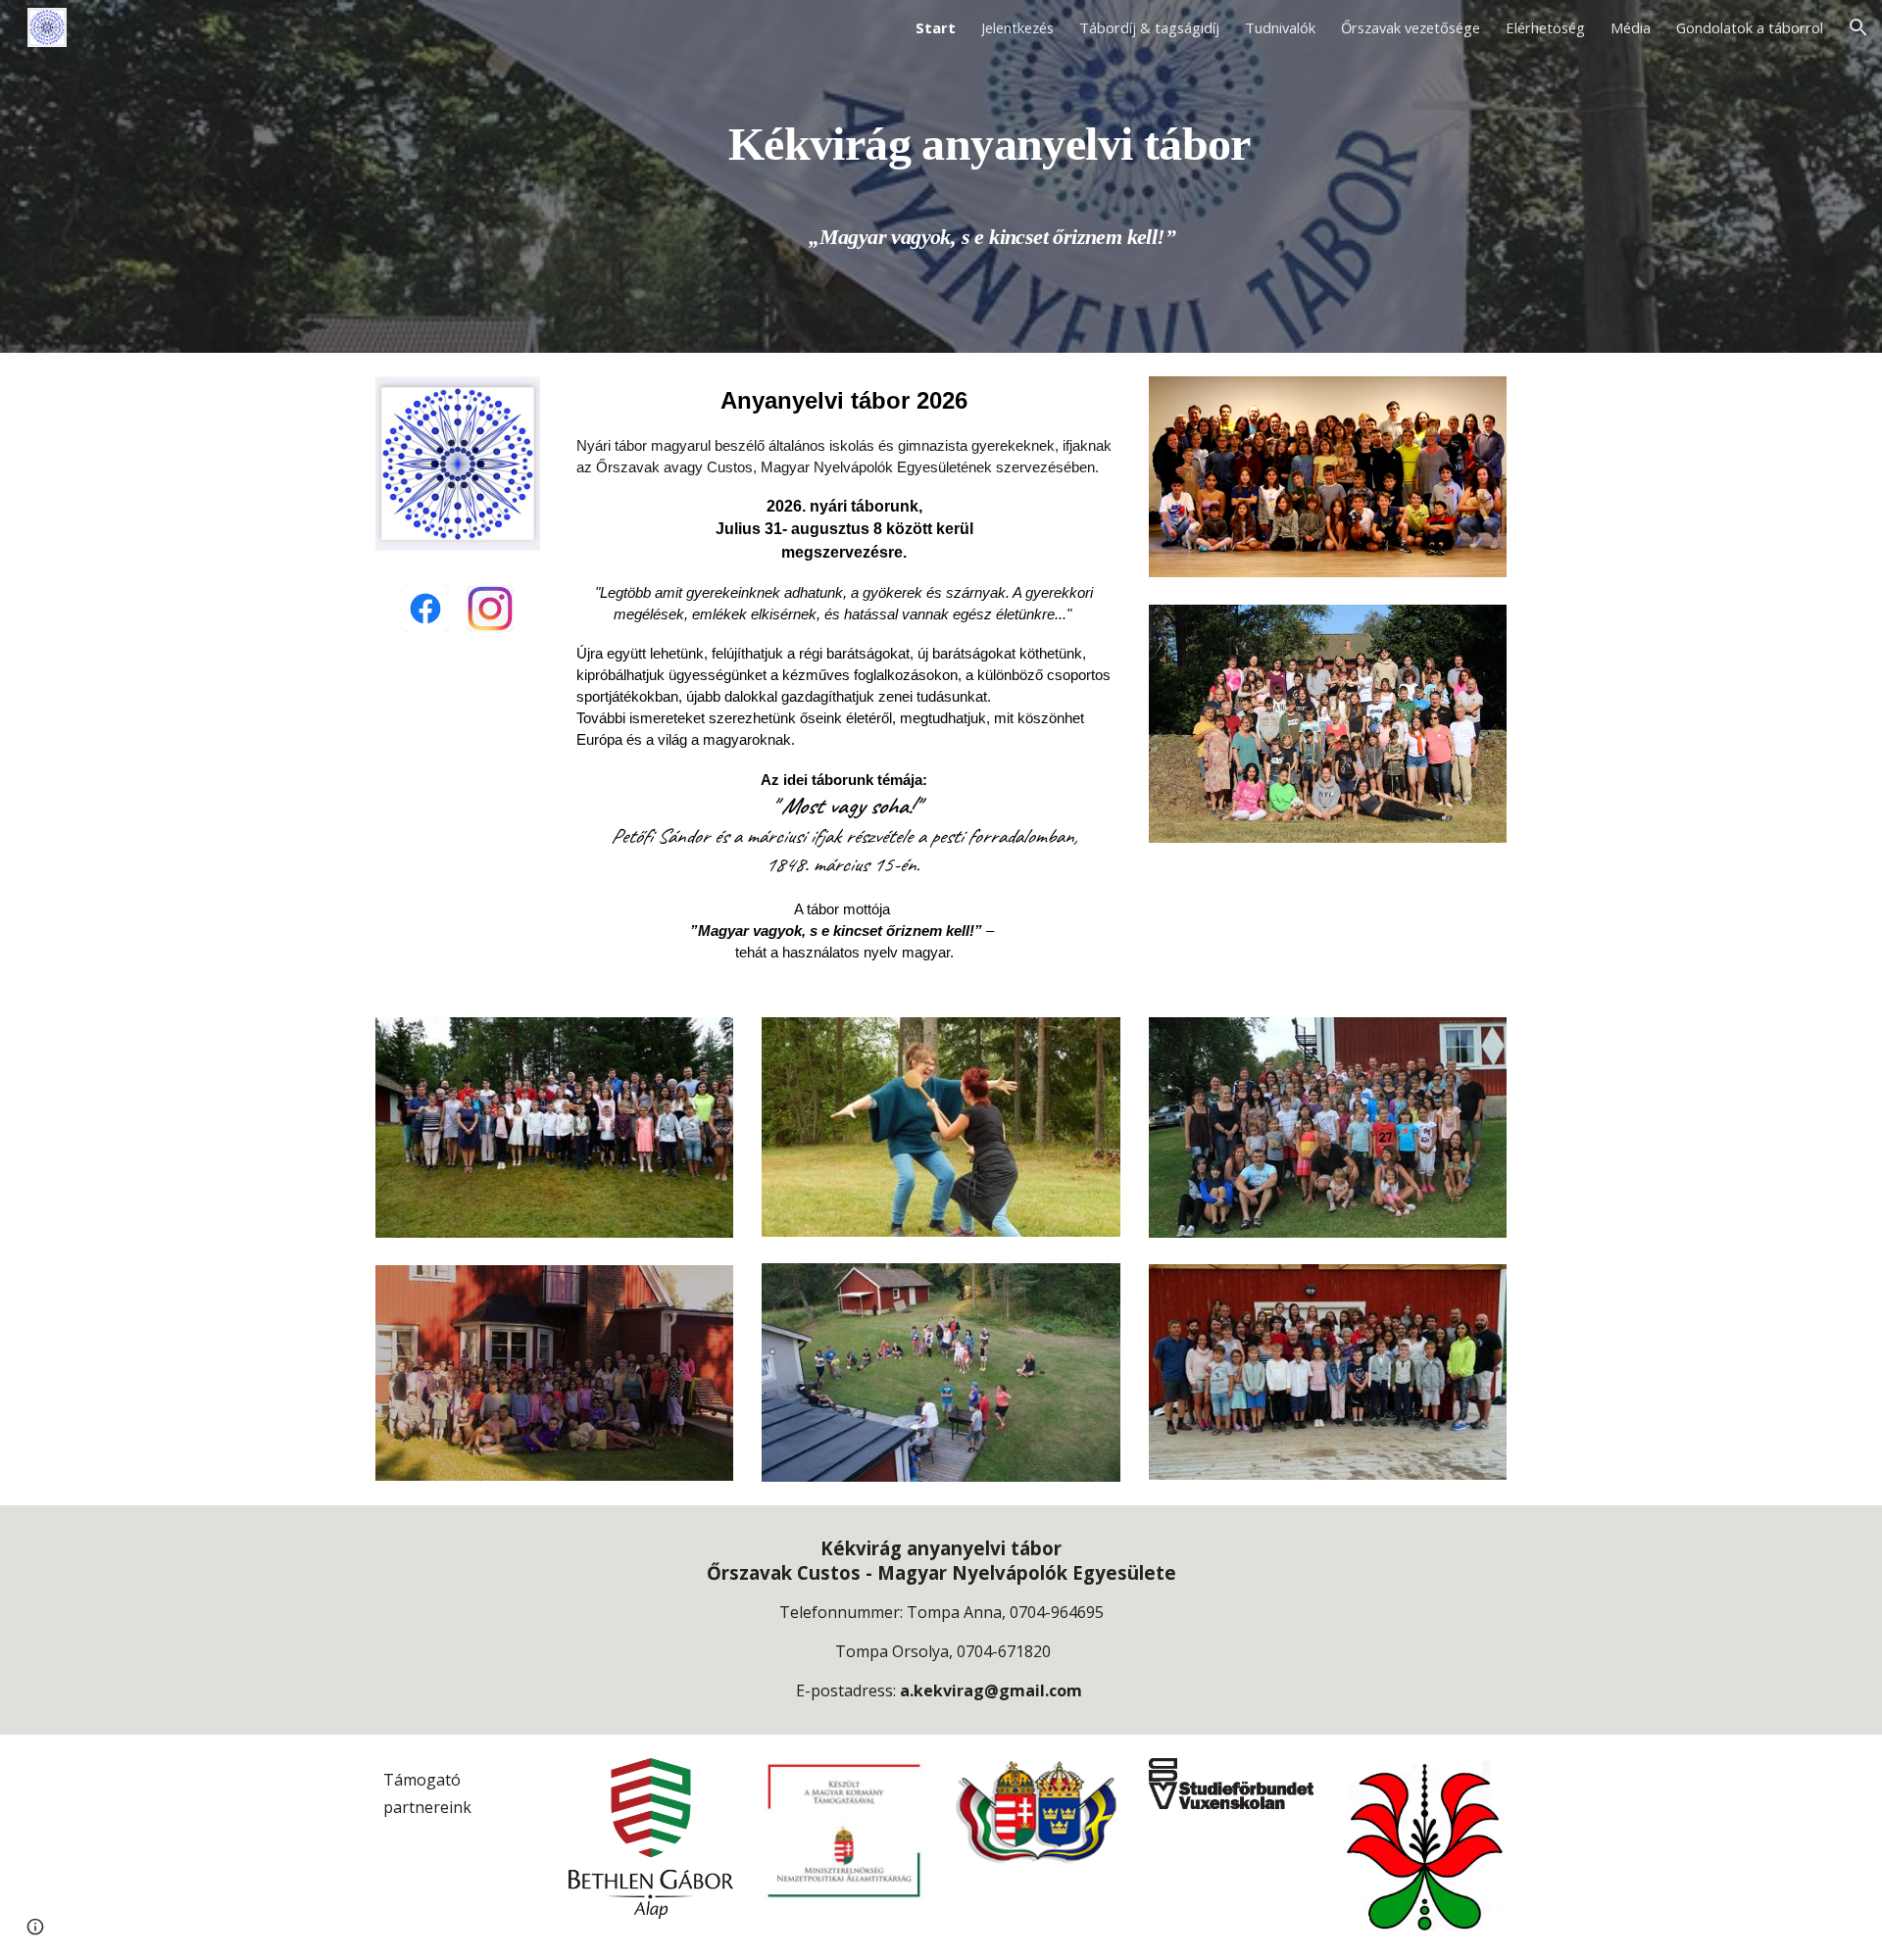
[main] (989, 177)
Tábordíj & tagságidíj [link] (1149, 27)
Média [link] (1631, 27)
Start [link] (936, 27)
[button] (1858, 27)
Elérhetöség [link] (1545, 27)
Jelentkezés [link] (1017, 27)
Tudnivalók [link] (1280, 27)
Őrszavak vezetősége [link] (1411, 27)
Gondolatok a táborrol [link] (1750, 27)
